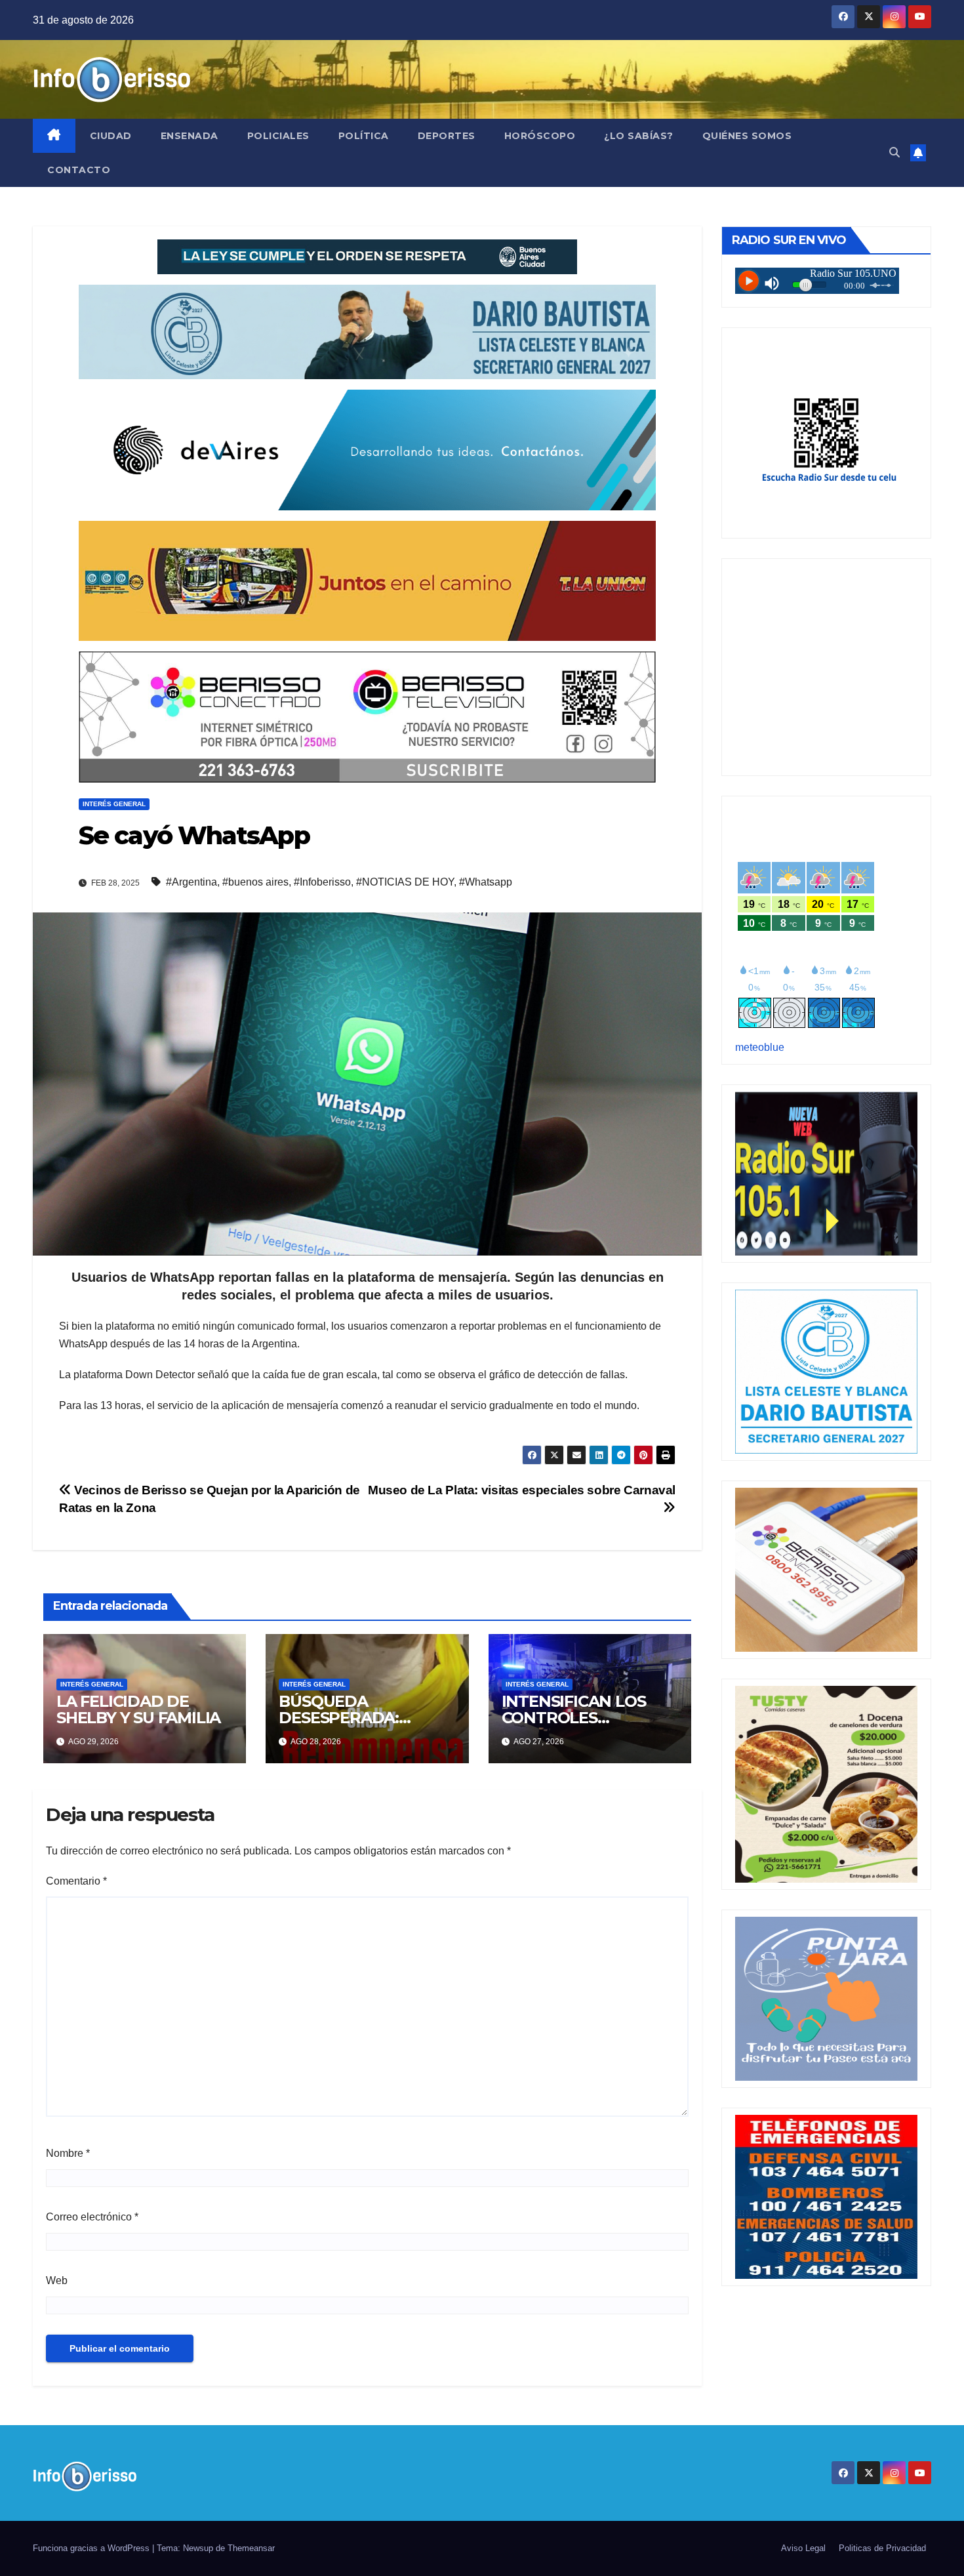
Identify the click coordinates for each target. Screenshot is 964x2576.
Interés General (114, 804)
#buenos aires (255, 882)
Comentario (76, 1881)
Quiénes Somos (747, 136)
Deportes (447, 136)
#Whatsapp (486, 882)
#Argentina (191, 882)
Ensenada (190, 136)
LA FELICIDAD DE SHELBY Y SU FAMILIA (138, 1709)
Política (364, 136)
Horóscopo (540, 136)
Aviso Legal (803, 2548)
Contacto (79, 170)
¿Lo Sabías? (639, 136)
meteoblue (760, 1047)
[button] (894, 153)
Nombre (68, 2153)
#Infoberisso (322, 882)
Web (57, 2280)
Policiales (278, 136)
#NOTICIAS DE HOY (405, 882)
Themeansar (251, 2548)
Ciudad (111, 136)
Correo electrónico (92, 2217)
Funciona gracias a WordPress (92, 2548)
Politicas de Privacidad (882, 2548)
